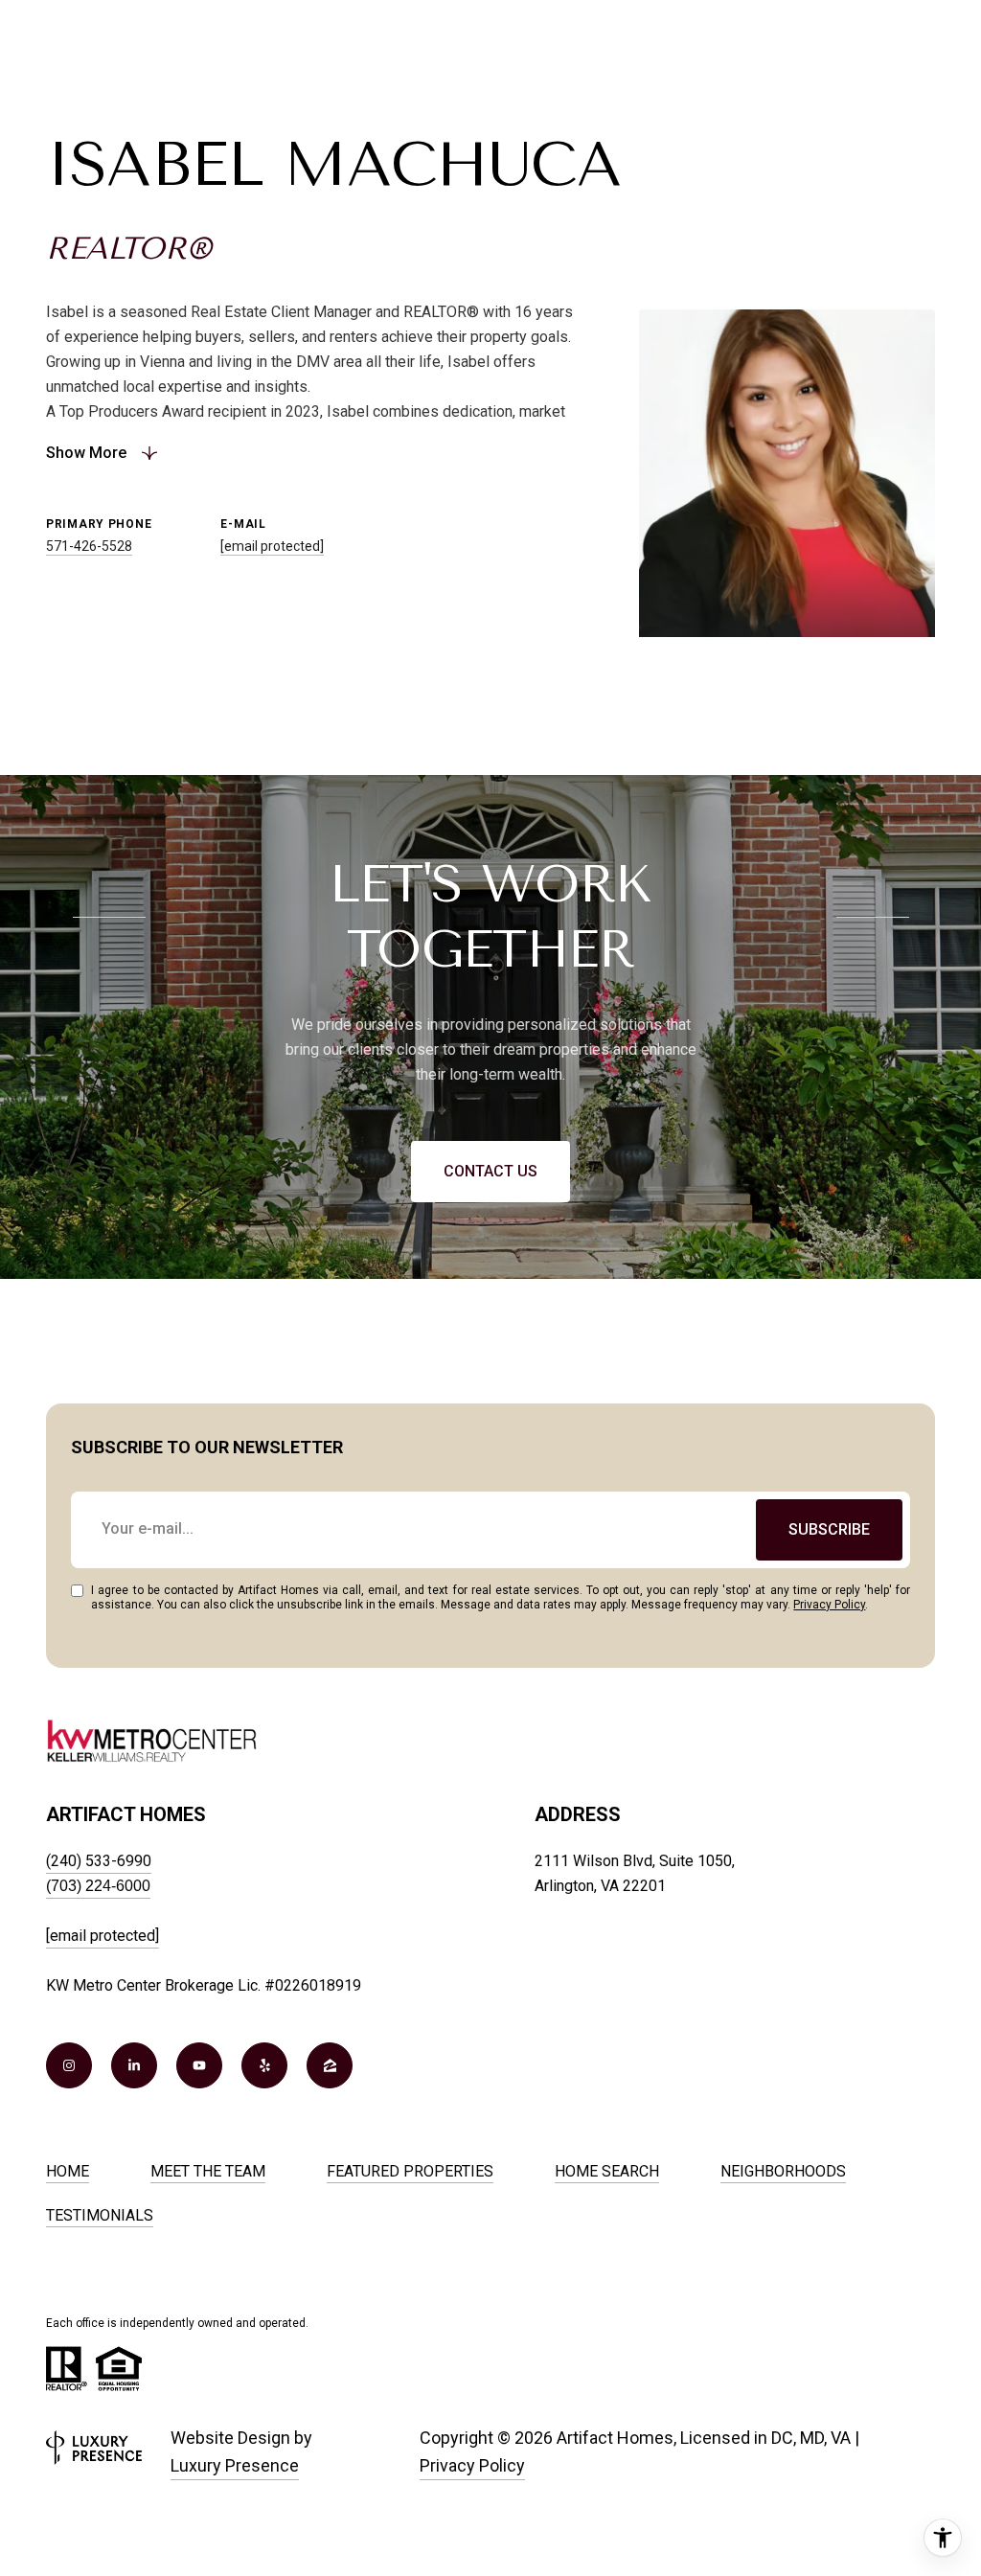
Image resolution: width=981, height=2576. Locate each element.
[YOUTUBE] (199, 2065)
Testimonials (100, 2215)
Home (68, 2171)
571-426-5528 (89, 546)
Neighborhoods (783, 2171)
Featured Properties (410, 2171)
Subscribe (829, 1529)
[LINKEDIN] (134, 2065)
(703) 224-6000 (98, 1886)
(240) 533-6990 (99, 1861)
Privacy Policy (829, 1605)
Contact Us (490, 1171)
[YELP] (264, 2065)
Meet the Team (208, 2171)
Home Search (607, 2171)
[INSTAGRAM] (69, 2065)
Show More (86, 453)
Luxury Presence (235, 2465)
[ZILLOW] (330, 2065)
